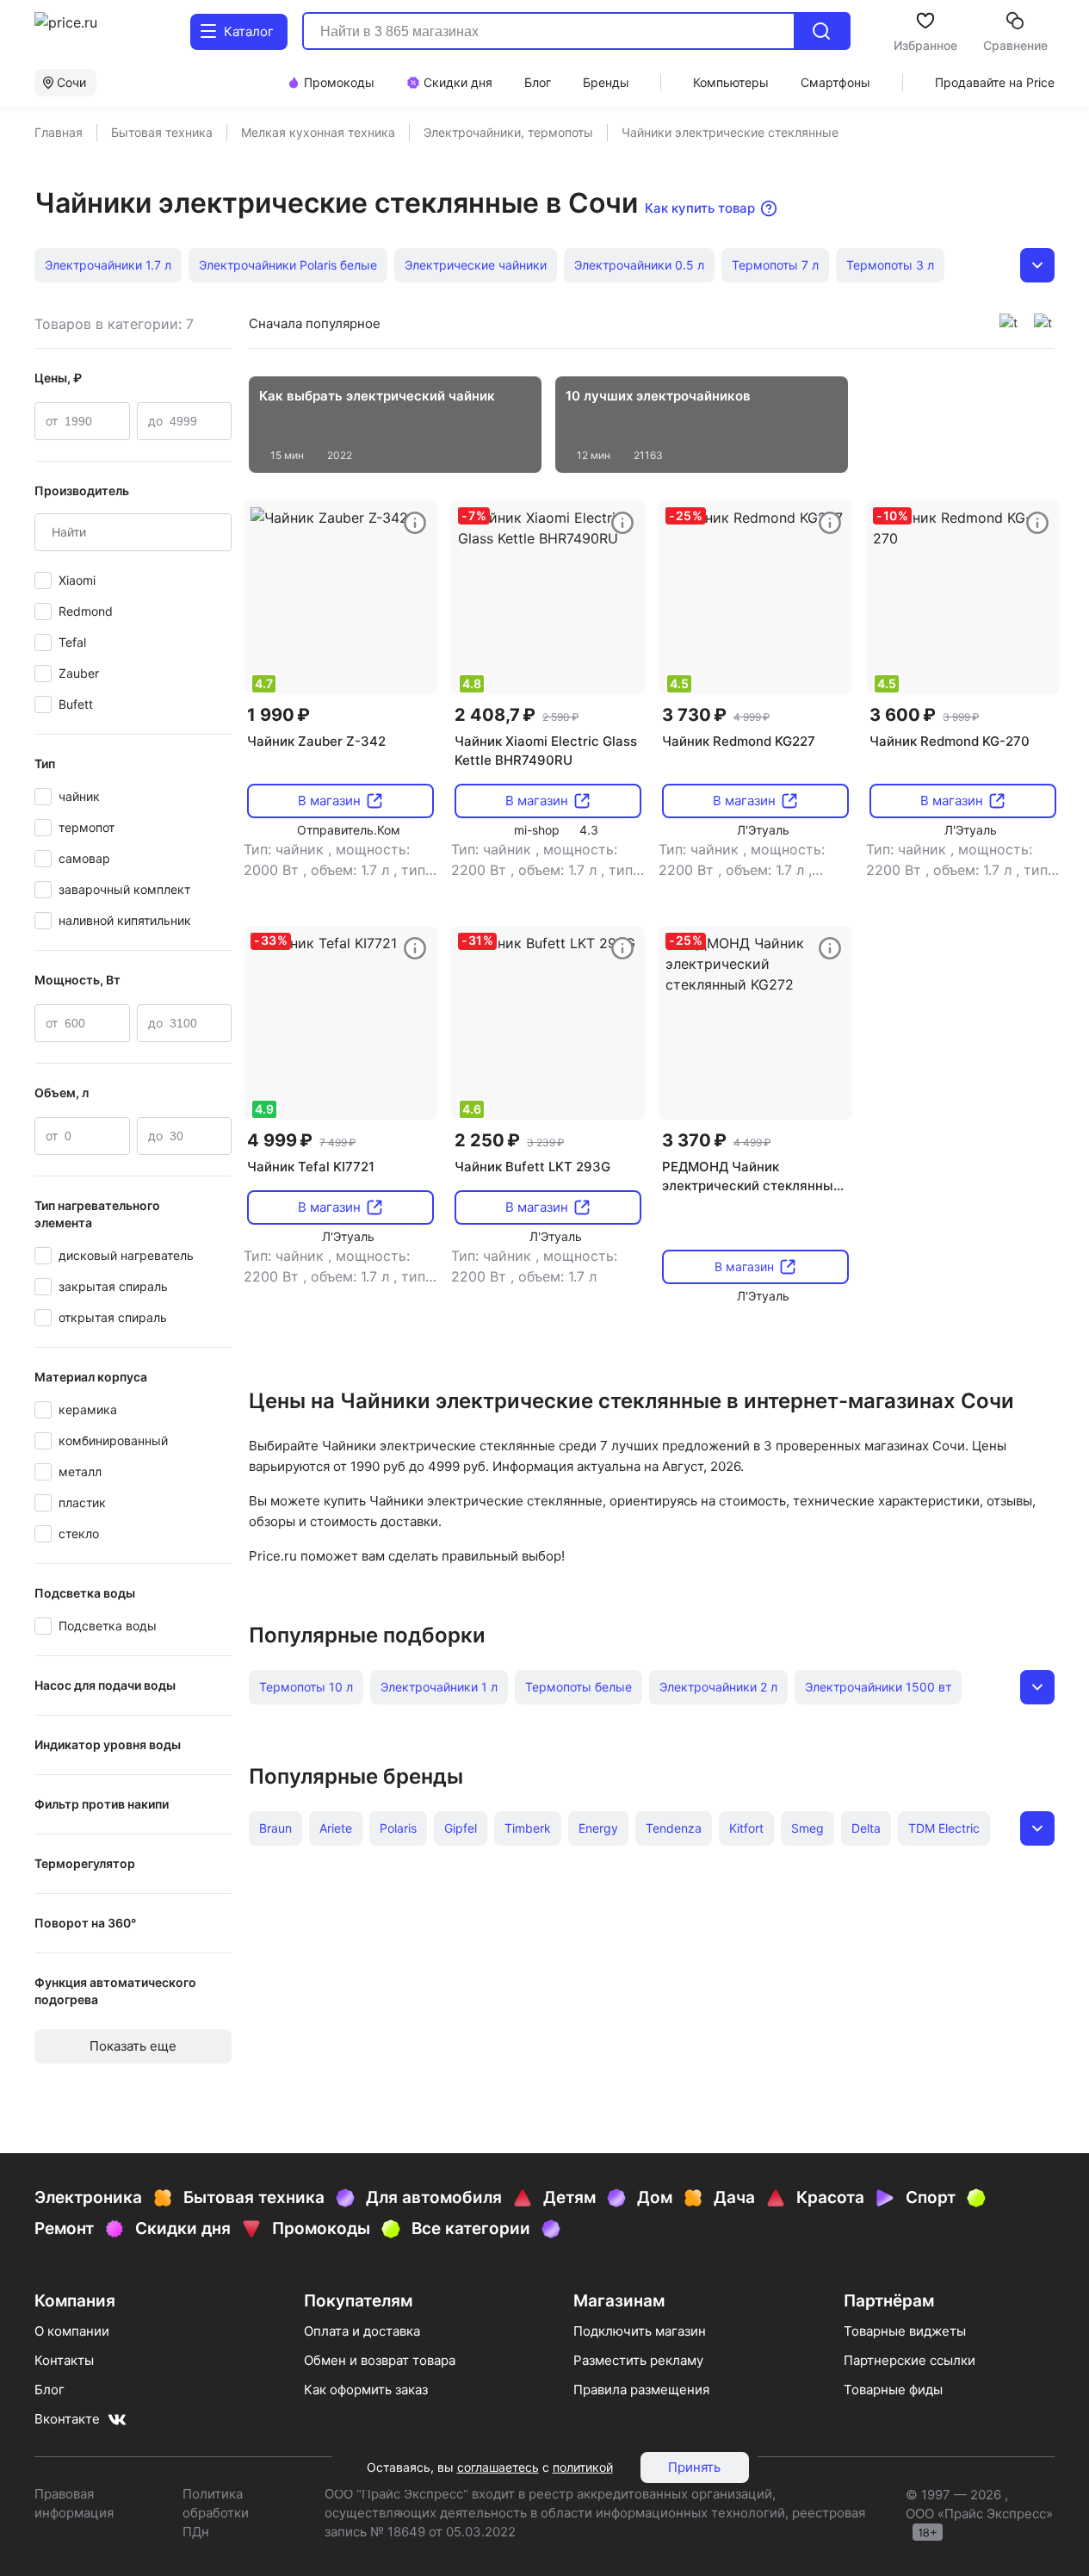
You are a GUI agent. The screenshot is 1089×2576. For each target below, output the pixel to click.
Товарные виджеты (905, 2331)
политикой (583, 2467)
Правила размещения (641, 2390)
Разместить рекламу (638, 2360)
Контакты (64, 2360)
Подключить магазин (640, 2331)
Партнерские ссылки (910, 2360)
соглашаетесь (498, 2467)
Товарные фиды (893, 2390)
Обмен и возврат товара (380, 2360)
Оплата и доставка (362, 2331)
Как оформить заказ (366, 2390)
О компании (72, 2331)
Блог (49, 2390)
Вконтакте (67, 2419)
